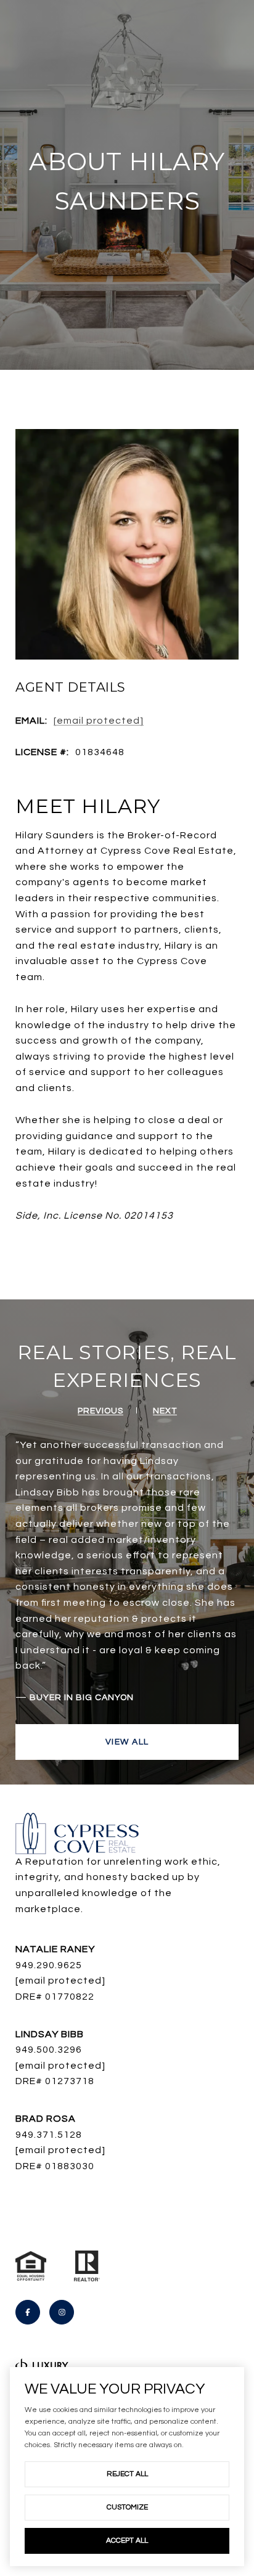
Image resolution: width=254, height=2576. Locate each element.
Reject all (127, 2474)
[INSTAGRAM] (62, 2312)
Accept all (127, 2541)
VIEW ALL (127, 1742)
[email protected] (60, 2066)
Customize (127, 2507)
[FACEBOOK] (28, 2312)
